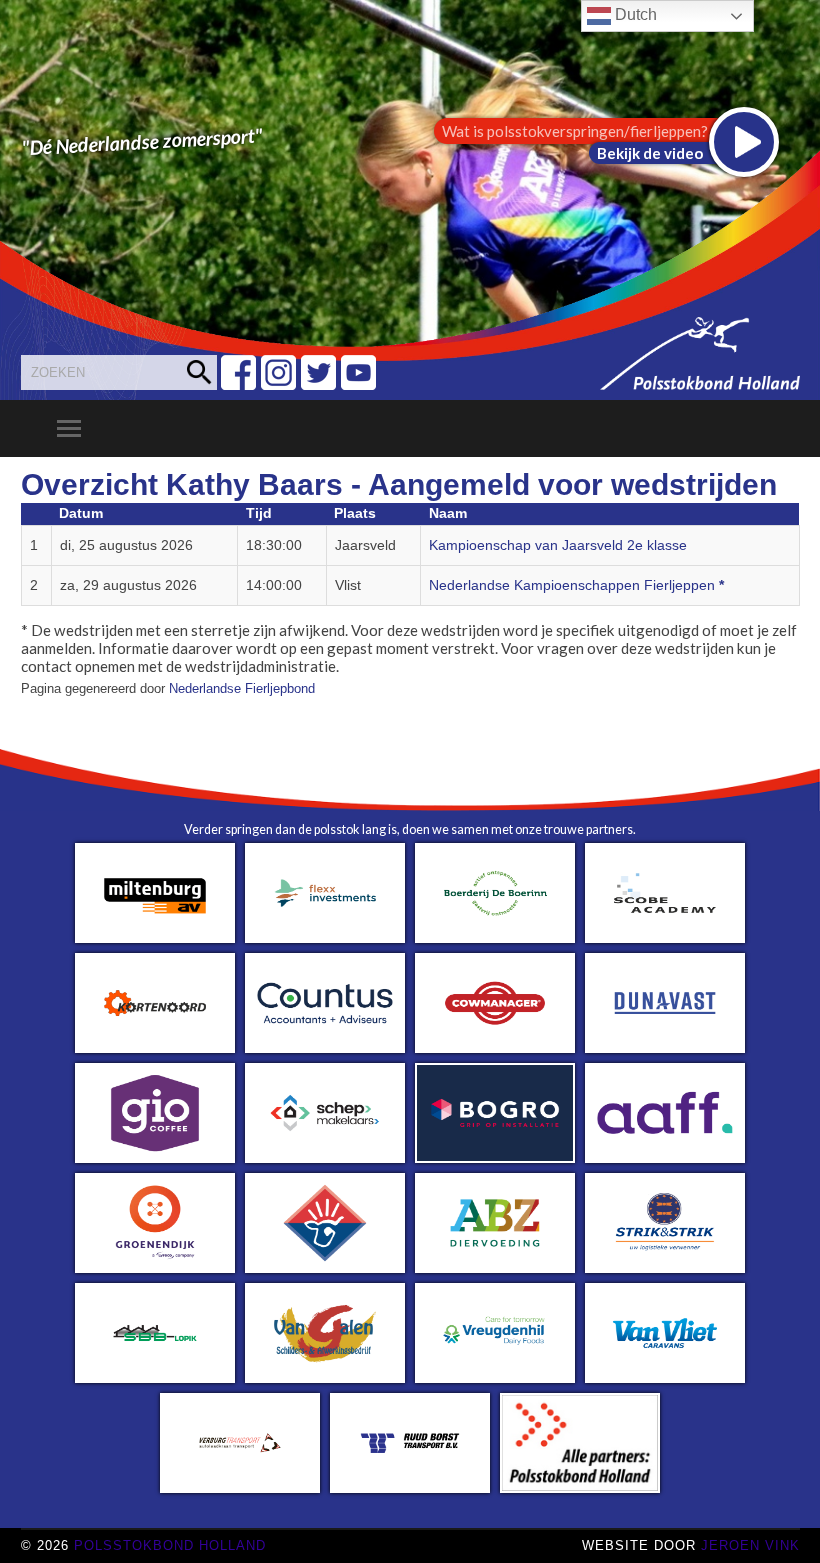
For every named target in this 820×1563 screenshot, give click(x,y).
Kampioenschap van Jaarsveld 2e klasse (558, 545)
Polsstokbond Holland (170, 1545)
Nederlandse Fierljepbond (242, 689)
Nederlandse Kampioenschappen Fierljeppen (576, 585)
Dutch (634, 14)
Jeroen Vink (750, 1545)
